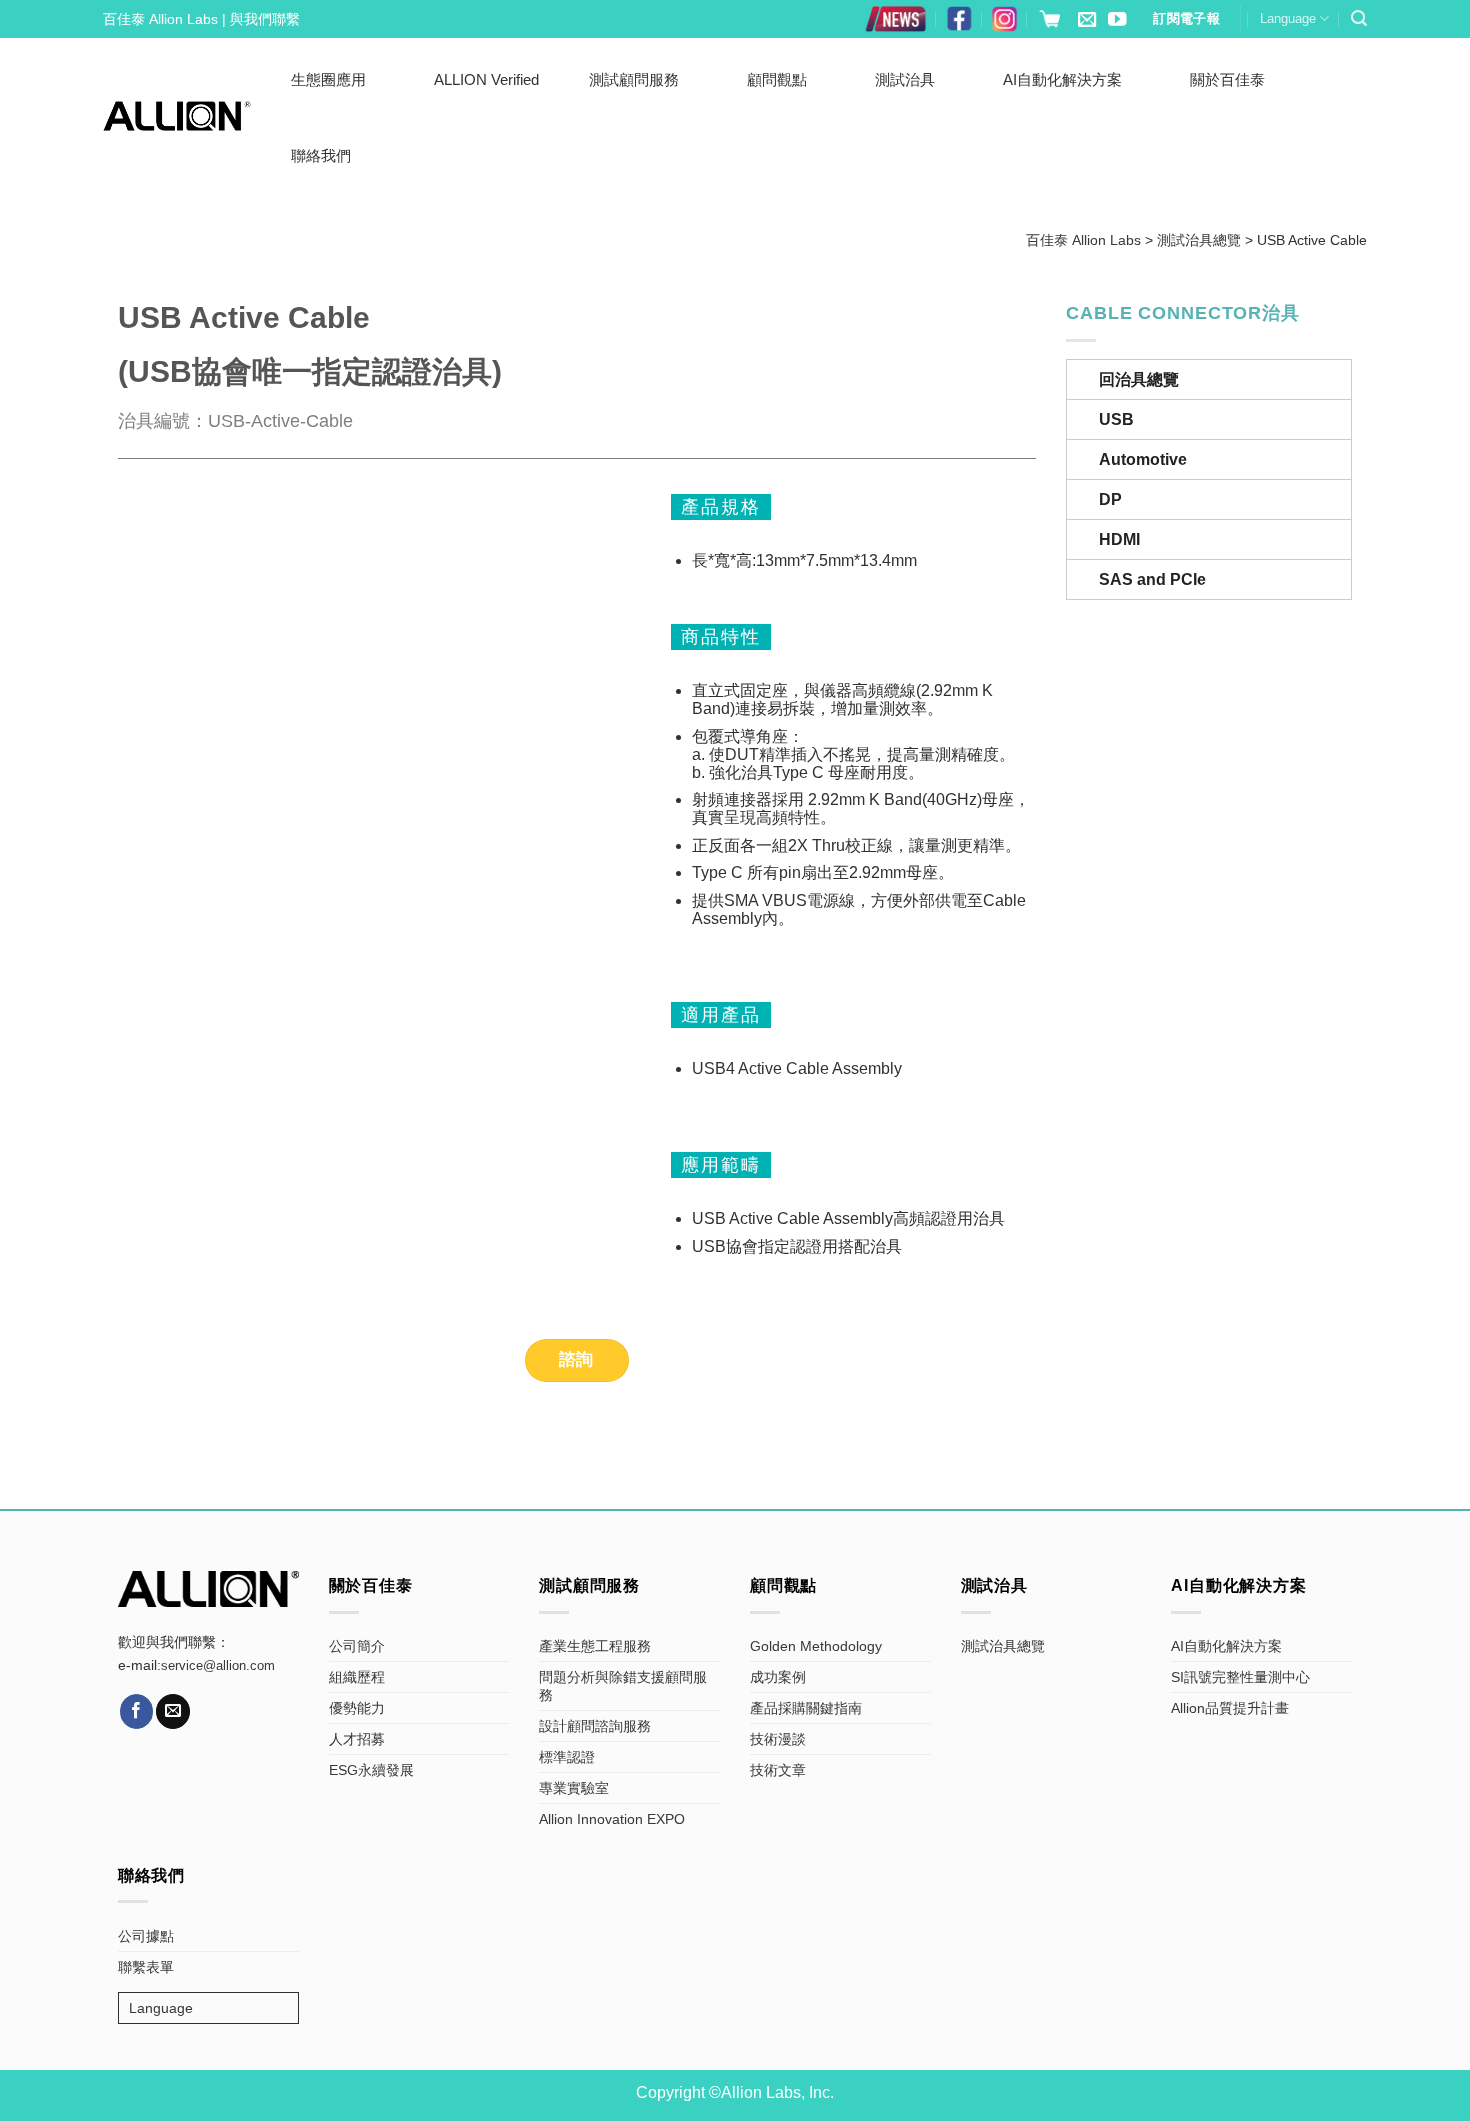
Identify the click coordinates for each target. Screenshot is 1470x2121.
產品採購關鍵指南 (806, 1708)
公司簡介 (357, 1646)
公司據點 (146, 1936)
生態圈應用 (328, 79)
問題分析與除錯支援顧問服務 (623, 1686)
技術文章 (778, 1770)
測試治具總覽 (1003, 1646)
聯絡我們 (321, 155)
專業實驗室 (574, 1788)
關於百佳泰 (1227, 79)
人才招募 (357, 1739)
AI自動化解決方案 (1062, 79)
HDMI (1119, 539)
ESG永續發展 (371, 1770)
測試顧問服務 (634, 79)
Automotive (1143, 459)
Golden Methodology (816, 1646)
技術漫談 (778, 1739)
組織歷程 (357, 1677)
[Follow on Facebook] (137, 1711)
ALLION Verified (486, 79)
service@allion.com (218, 1666)
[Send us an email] (1087, 20)
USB (1116, 419)
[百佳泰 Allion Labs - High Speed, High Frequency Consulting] (177, 116)
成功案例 (778, 1677)
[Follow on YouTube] (1117, 20)
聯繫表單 (146, 1967)
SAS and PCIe (1152, 579)
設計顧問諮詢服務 (595, 1726)
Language (1288, 18)
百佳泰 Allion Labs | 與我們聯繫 (201, 19)
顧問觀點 (777, 79)
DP (1110, 499)
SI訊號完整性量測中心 (1240, 1677)
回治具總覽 (1139, 379)
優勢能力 (357, 1708)
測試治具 (905, 79)
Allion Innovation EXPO (612, 1819)
